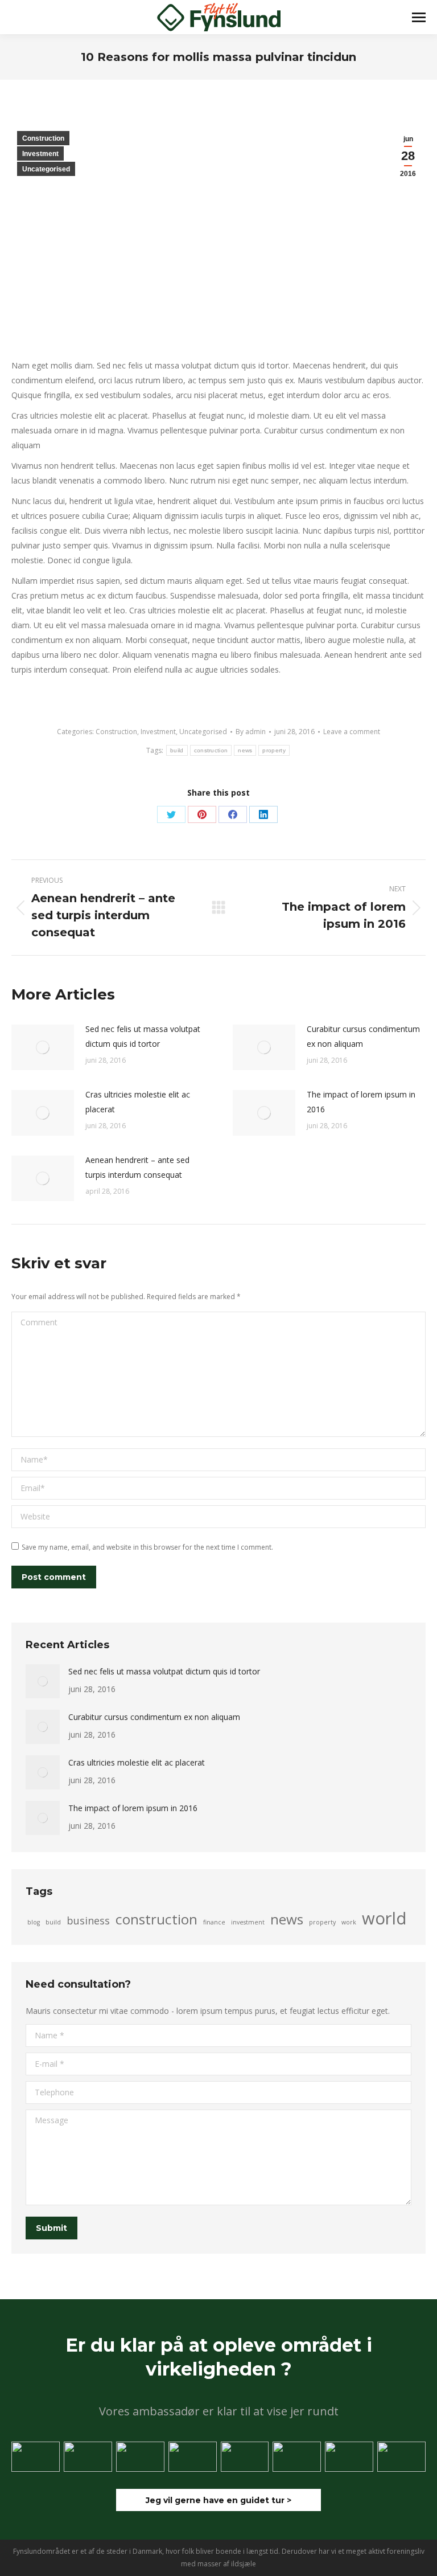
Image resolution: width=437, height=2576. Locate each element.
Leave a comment (352, 732)
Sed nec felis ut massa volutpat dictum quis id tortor (143, 1036)
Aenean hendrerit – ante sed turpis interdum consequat (137, 1167)
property (274, 750)
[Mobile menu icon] (419, 17)
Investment (40, 154)
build (177, 750)
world (384, 1918)
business (88, 1920)
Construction (43, 138)
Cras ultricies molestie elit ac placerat (138, 1102)
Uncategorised (46, 169)
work (349, 1922)
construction (211, 750)
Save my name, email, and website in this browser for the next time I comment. (147, 1547)
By (251, 732)
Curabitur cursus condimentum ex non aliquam (363, 1036)
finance (214, 1922)
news (245, 750)
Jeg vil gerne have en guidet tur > (218, 2500)
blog (34, 1922)
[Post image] (43, 1047)
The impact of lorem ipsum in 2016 (361, 1102)
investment (248, 1922)
